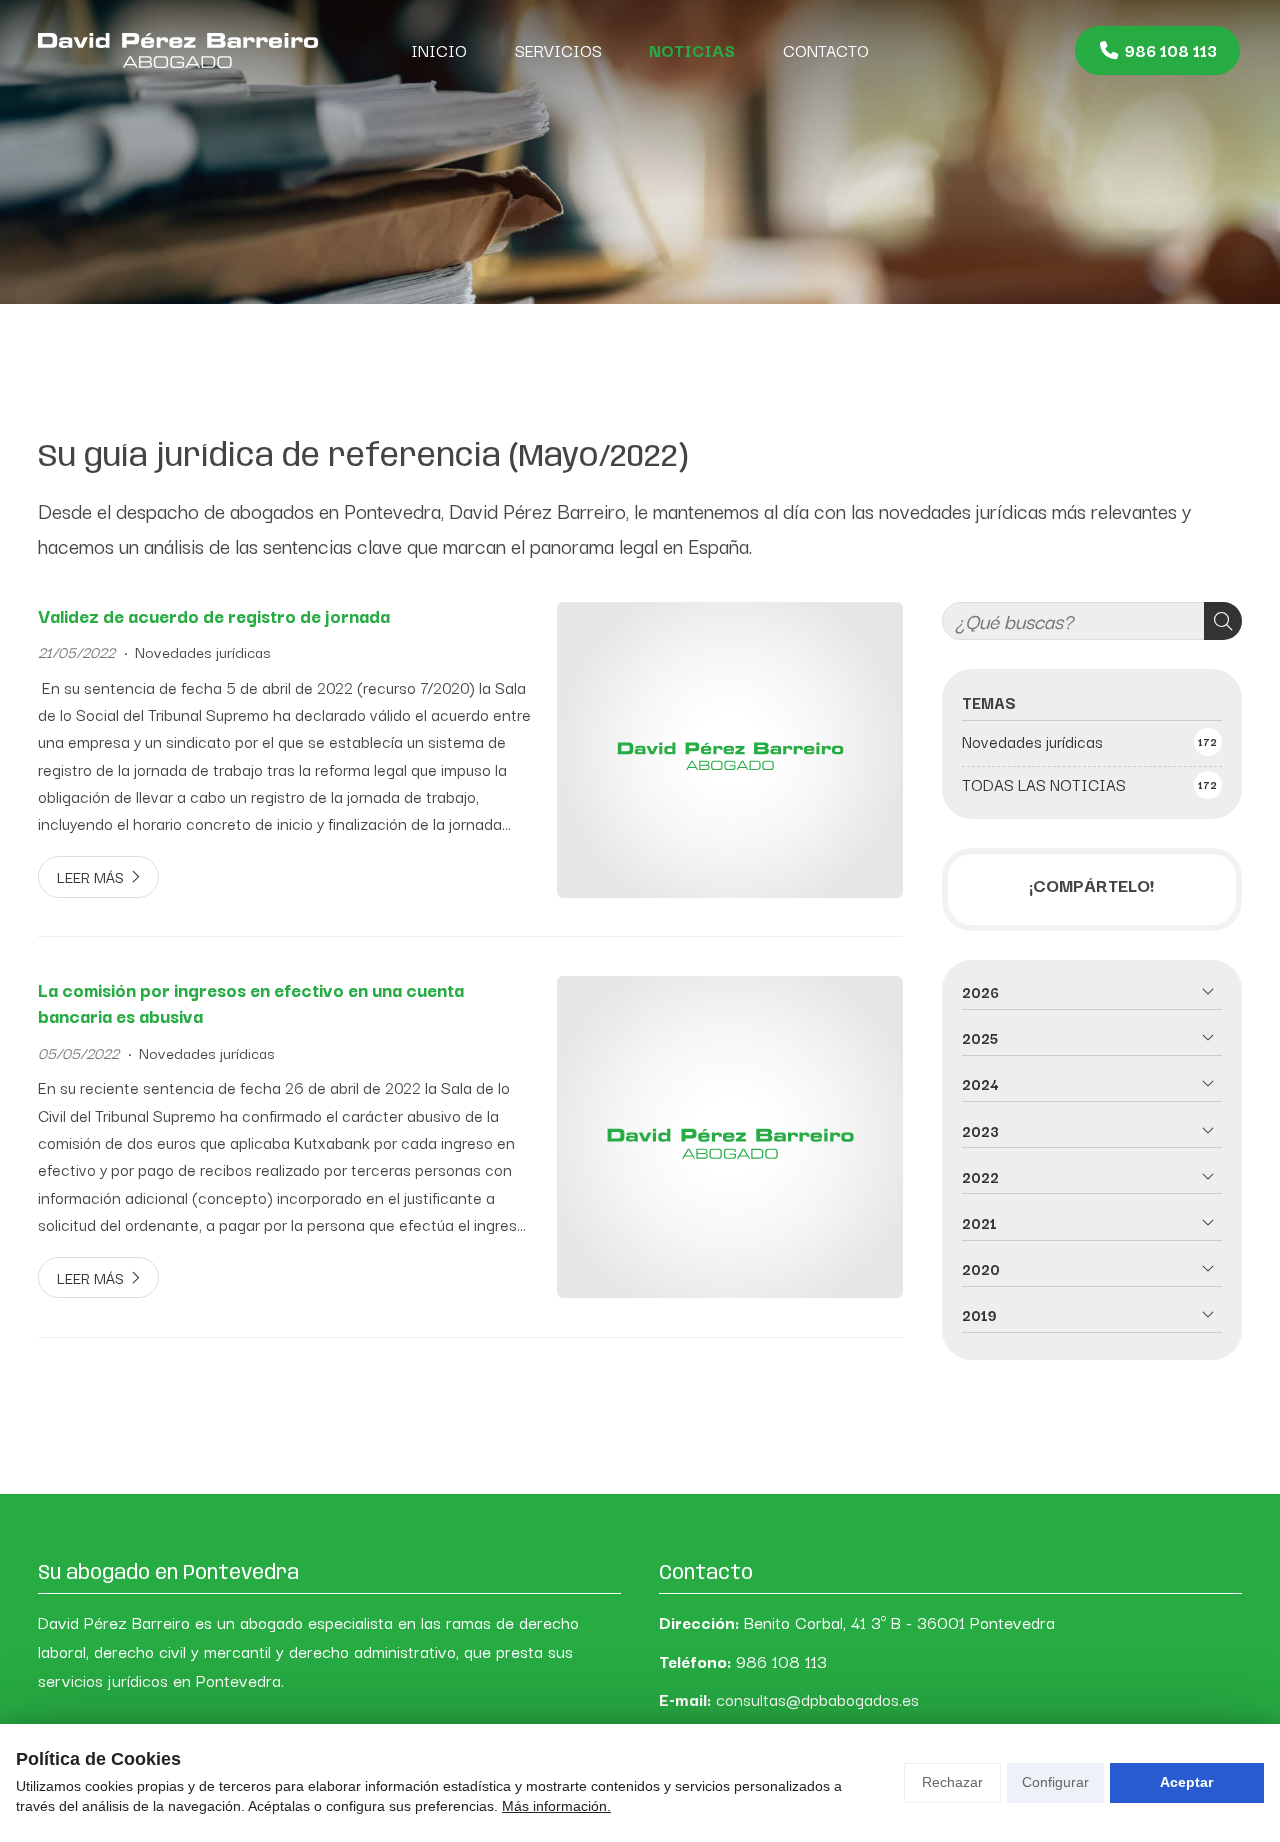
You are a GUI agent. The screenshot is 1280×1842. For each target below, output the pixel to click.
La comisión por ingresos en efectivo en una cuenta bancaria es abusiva (251, 1003)
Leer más (90, 876)
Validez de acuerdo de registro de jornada (214, 615)
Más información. (556, 1806)
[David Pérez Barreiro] (178, 50)
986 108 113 (781, 1661)
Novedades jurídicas (203, 651)
